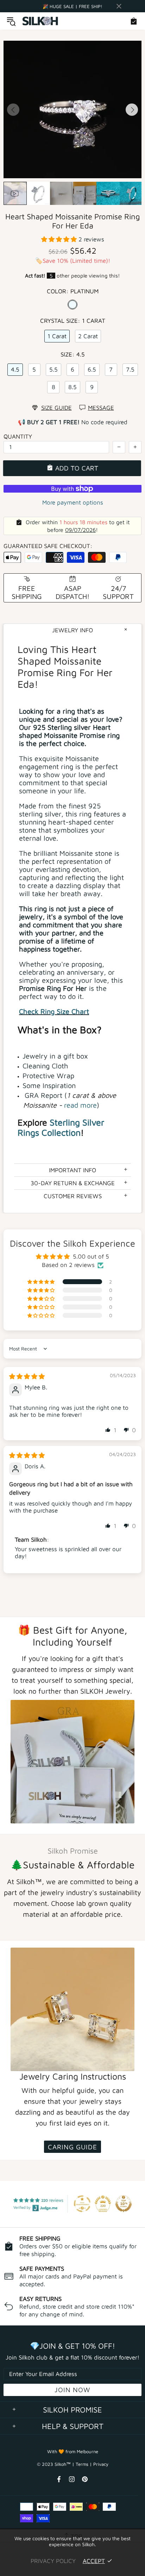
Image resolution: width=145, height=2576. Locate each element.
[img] (27, 1376)
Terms (82, 2464)
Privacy (101, 2464)
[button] (60, 239)
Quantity (18, 436)
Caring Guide (72, 2147)
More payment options (73, 502)
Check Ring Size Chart (54, 1011)
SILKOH (40, 21)
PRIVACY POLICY (53, 2561)
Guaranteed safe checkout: (48, 546)
